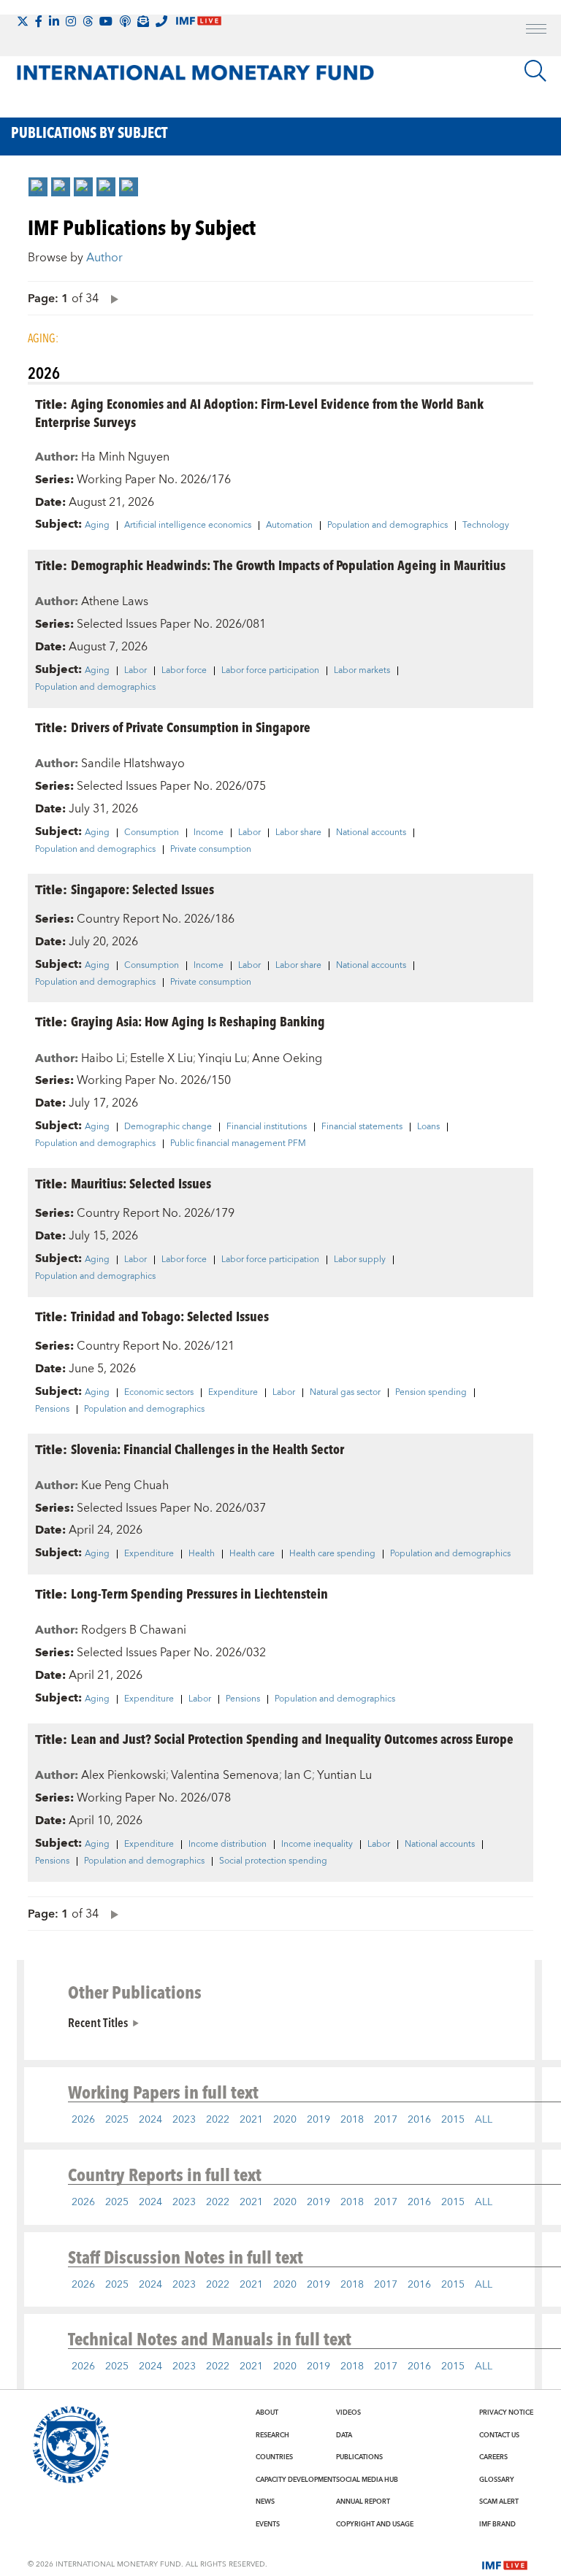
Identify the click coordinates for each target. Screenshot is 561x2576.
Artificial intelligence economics (188, 526)
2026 (83, 2120)
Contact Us (499, 2435)
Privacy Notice (506, 2412)
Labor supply (360, 1260)
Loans (428, 1127)
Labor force (184, 671)
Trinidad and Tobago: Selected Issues (170, 1316)
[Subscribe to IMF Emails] (143, 21)
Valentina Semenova (225, 1775)
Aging (97, 526)
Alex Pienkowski (123, 1775)
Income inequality (317, 1845)
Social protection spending (273, 1861)
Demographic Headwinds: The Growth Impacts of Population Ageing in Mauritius (288, 565)
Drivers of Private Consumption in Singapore (191, 727)
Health (202, 1554)
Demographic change (168, 1127)
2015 (453, 2120)
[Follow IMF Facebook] (39, 21)
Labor (136, 671)
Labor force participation (270, 671)
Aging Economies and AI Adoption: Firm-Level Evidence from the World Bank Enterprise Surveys (259, 412)
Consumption (152, 833)
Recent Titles (98, 2022)
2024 (150, 2120)
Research (272, 2435)
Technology (486, 526)
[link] (38, 187)
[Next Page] (111, 298)
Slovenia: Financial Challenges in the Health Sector (207, 1449)
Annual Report (363, 2502)
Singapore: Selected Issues (142, 889)
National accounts (371, 833)
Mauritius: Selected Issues (141, 1183)
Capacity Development (296, 2480)
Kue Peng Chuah (125, 1485)
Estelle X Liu (161, 1058)
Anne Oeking (287, 1058)
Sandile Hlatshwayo (133, 764)
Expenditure (233, 1393)
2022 (218, 2120)
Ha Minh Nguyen (125, 457)
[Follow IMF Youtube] (106, 21)
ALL (484, 2120)
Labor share (298, 833)
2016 (419, 2120)
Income (209, 833)
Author (104, 258)
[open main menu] (536, 31)
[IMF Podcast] (125, 21)
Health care (252, 1554)
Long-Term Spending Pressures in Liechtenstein (199, 1593)
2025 (117, 2120)
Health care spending (332, 1554)
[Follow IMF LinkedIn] (54, 21)
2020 (285, 2120)
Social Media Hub (367, 2480)
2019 (318, 2120)
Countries (274, 2457)
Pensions (52, 1410)
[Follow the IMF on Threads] (88, 21)
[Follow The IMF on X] (23, 21)
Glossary (497, 2480)
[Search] (535, 71)
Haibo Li (103, 1058)
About (267, 2412)
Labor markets (362, 671)
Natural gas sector (345, 1393)
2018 (352, 2120)
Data (344, 2435)
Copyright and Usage (375, 2524)
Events (268, 2524)
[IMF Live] (505, 2564)
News (265, 2502)
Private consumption (211, 850)
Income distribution (228, 1845)
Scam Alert (499, 2502)
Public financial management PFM (238, 1144)
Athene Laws (115, 601)
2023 (184, 2120)
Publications (359, 2457)
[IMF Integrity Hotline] (161, 21)
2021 (251, 2120)
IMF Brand (497, 2524)
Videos (348, 2412)
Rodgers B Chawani (134, 1630)
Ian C (298, 1775)
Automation (289, 526)
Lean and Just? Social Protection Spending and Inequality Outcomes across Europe (292, 1738)
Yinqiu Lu (222, 1058)
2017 (386, 2120)
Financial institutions (267, 1127)
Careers (493, 2457)
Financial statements (362, 1127)
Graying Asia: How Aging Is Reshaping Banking (198, 1021)
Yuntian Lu (344, 1775)
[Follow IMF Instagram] (71, 21)
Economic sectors (159, 1393)
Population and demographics (388, 526)
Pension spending (431, 1393)
